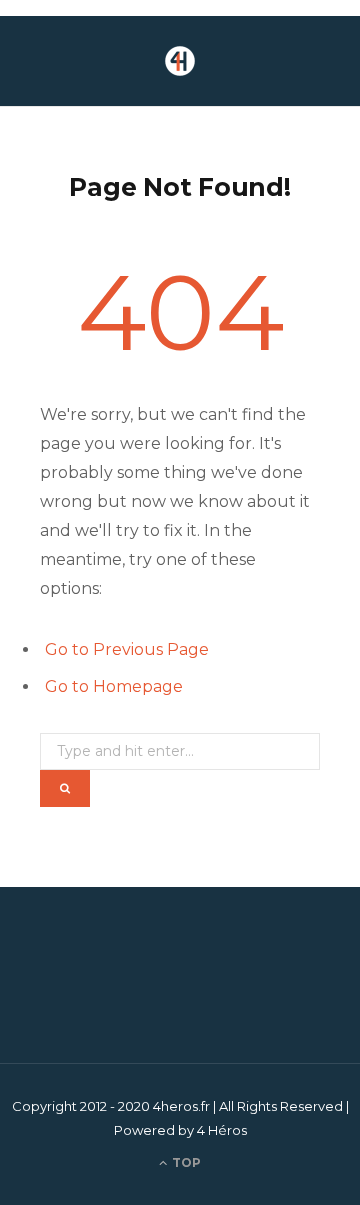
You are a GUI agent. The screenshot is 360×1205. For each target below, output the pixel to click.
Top (185, 1162)
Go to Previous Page (127, 649)
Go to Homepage (114, 686)
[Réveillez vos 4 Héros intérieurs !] (180, 61)
